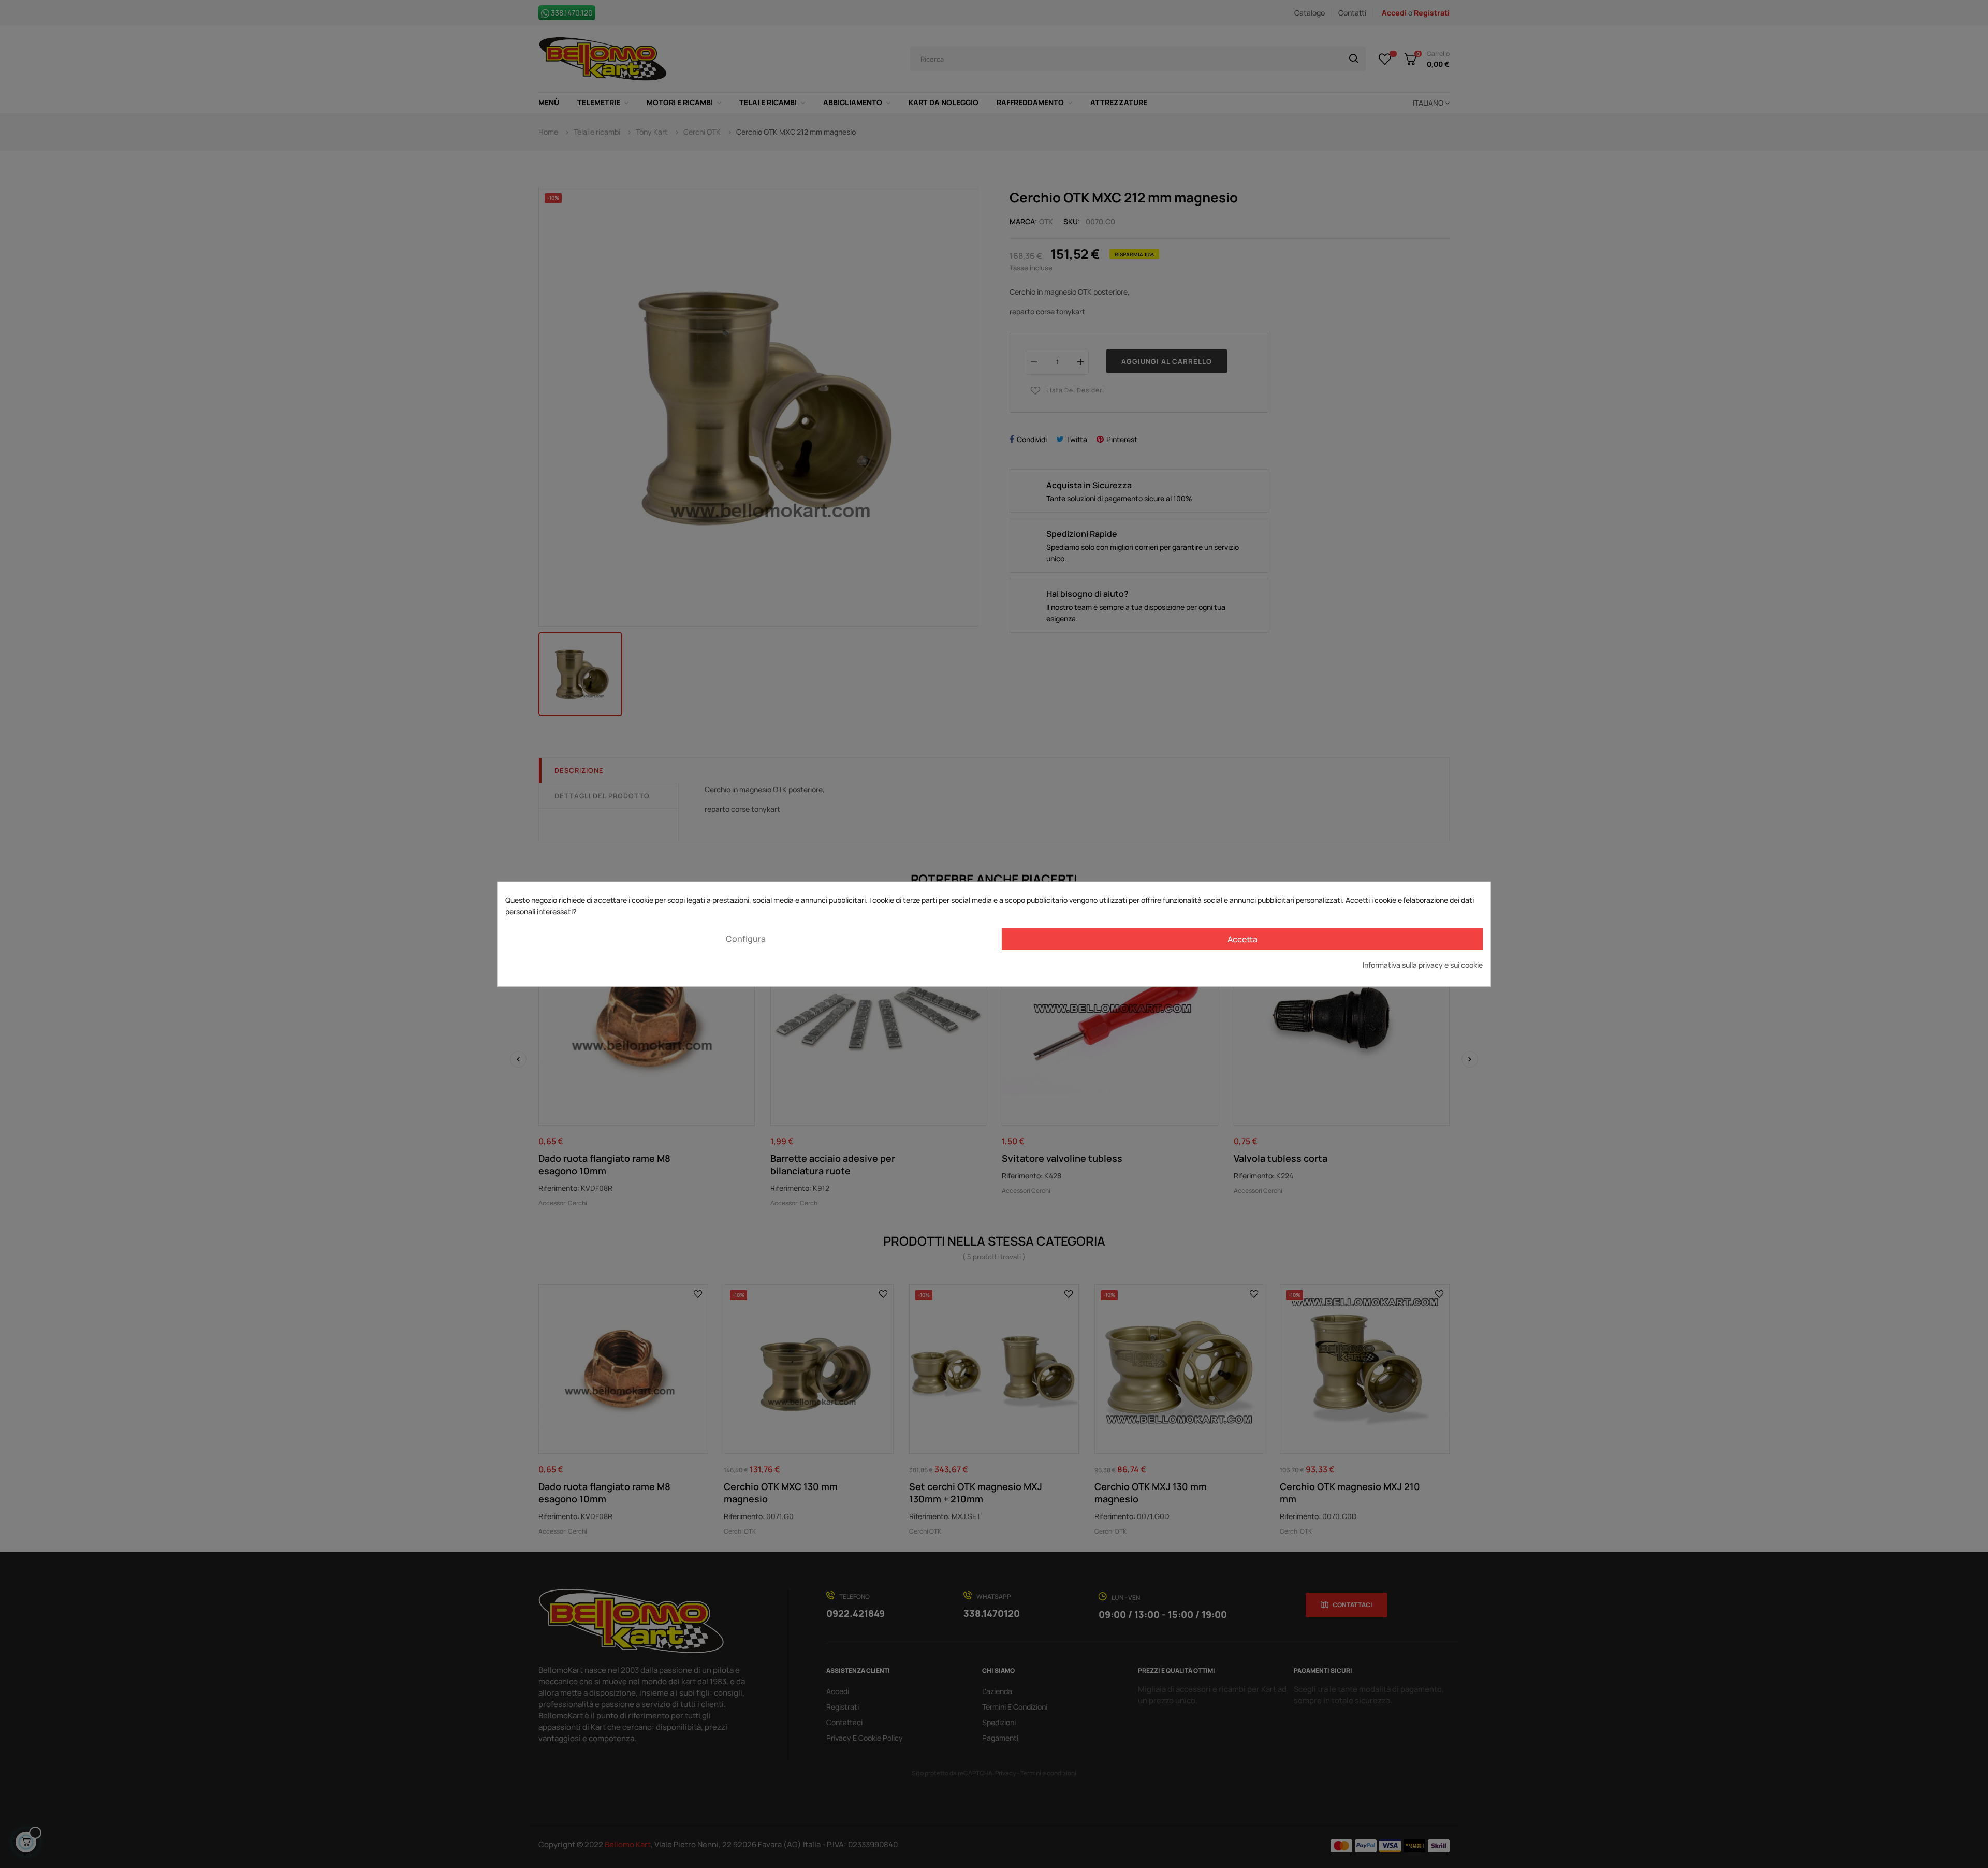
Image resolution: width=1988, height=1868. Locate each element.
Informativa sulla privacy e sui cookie (1423, 964)
